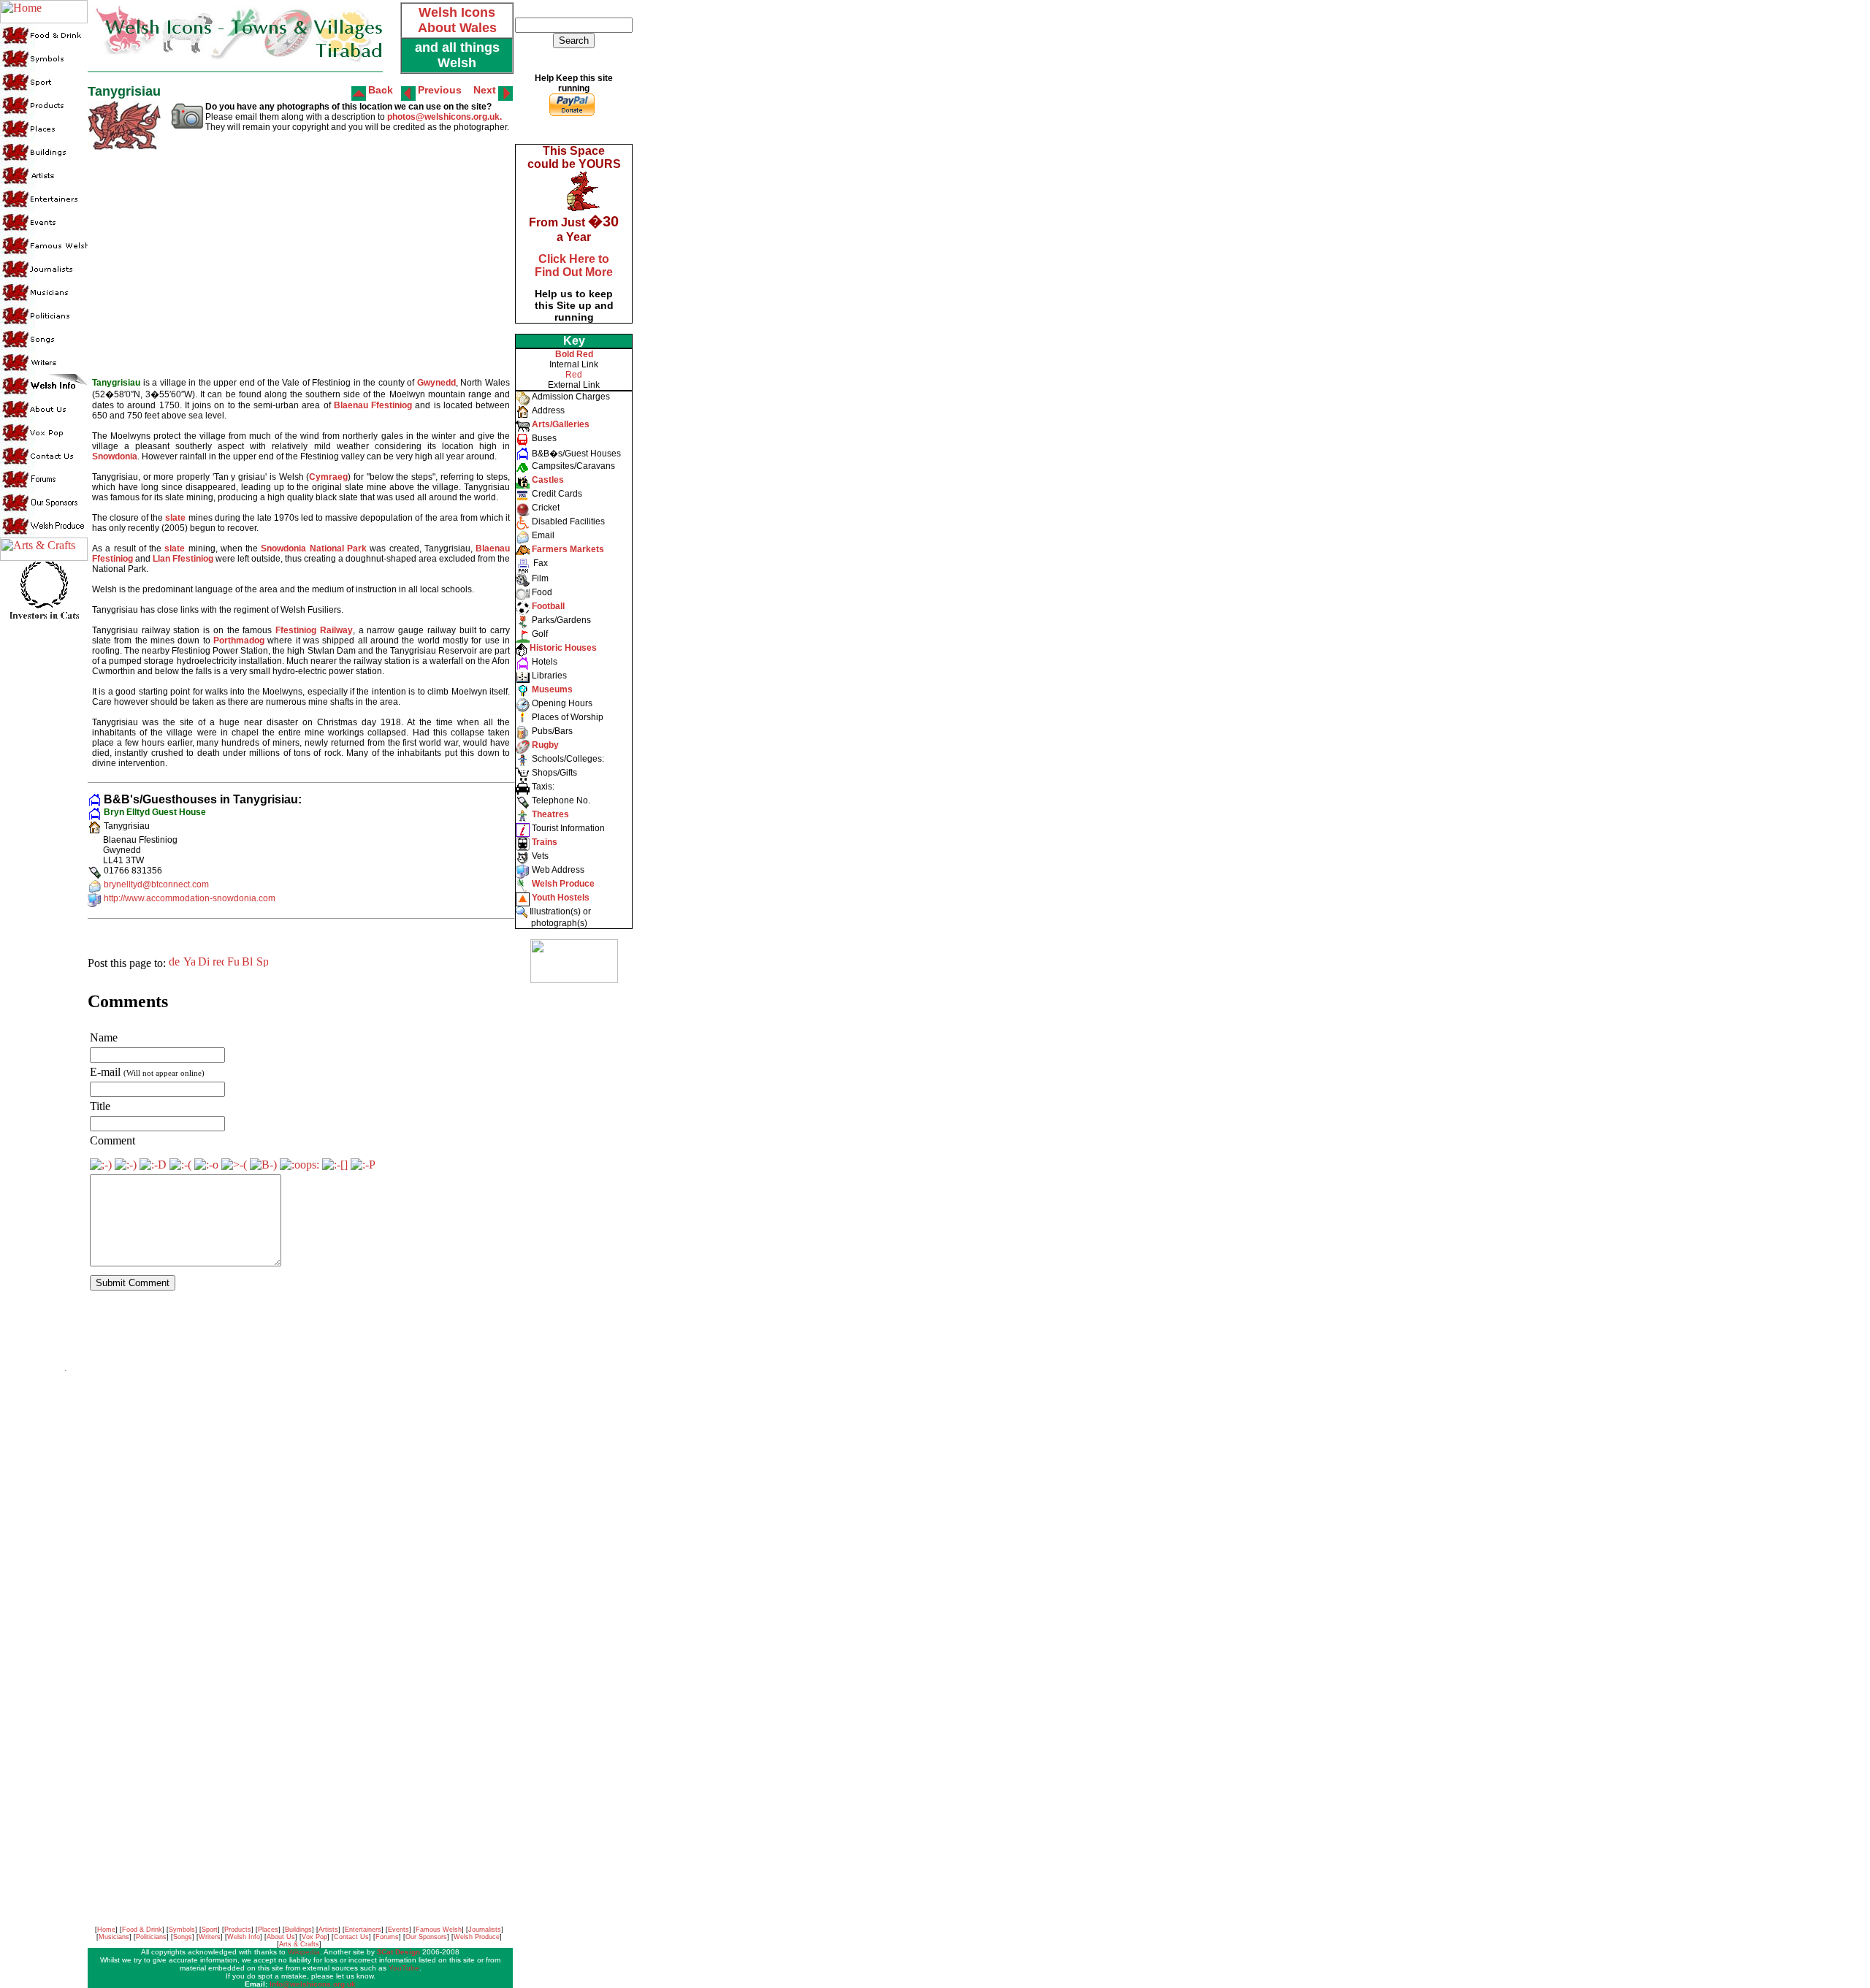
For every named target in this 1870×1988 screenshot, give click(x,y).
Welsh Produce (477, 1937)
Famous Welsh (439, 1930)
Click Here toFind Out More (574, 265)
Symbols (182, 1930)
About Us (281, 1937)
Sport (210, 1930)
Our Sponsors (426, 1937)
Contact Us (351, 1937)
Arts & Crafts (299, 1944)
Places (268, 1930)
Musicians (114, 1937)
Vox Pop (314, 1937)
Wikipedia (304, 1952)
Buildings (298, 1930)
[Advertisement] (573, 1212)
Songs (183, 1937)
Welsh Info (244, 1937)
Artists (328, 1930)
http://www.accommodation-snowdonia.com (190, 898)
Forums (387, 1937)
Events (398, 1930)
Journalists (485, 1930)
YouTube (404, 1968)
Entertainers (363, 1930)
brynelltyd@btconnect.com (156, 884)
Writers (210, 1937)
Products (238, 1930)
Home (106, 1930)
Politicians (151, 1937)
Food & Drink (142, 1930)
